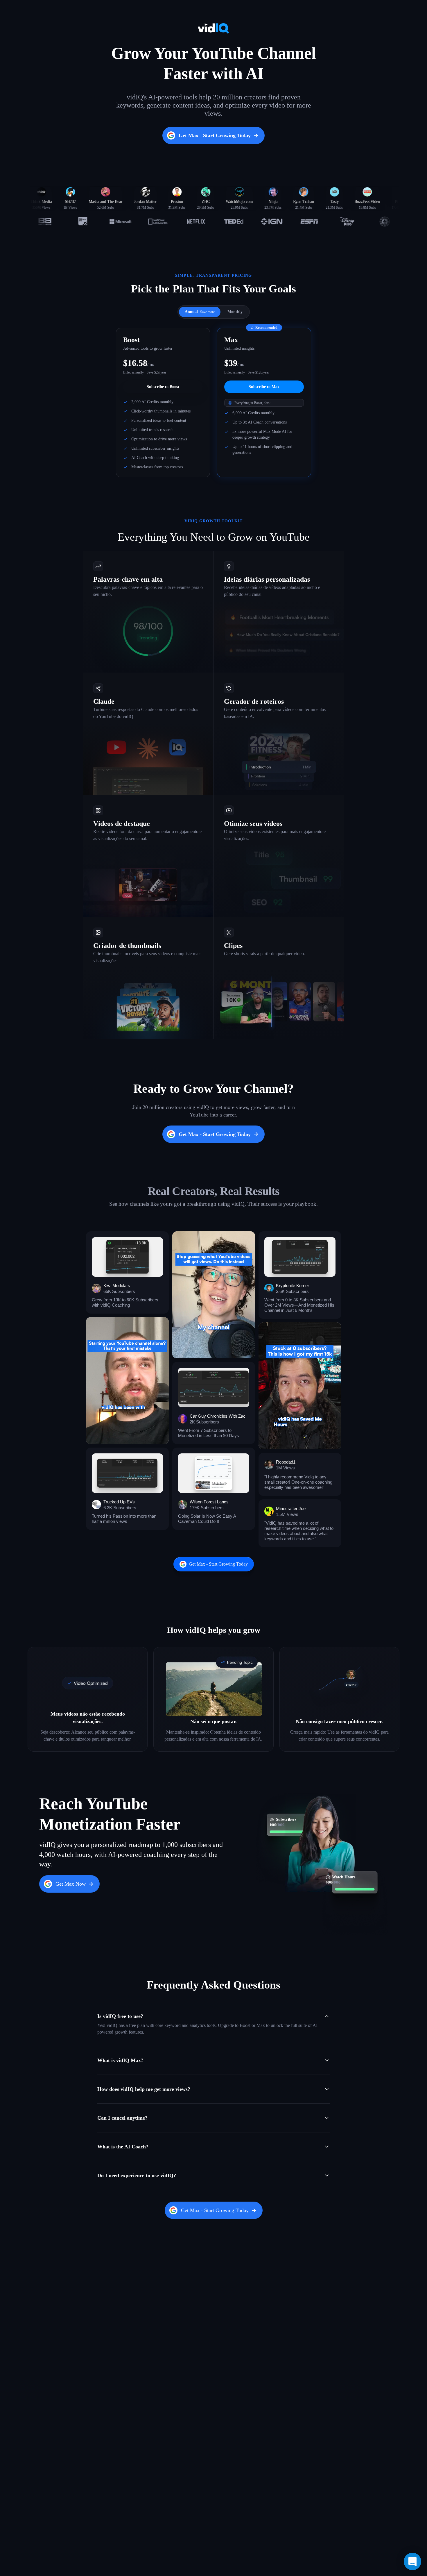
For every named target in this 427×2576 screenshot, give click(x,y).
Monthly (235, 312)
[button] (127, 1272)
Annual (200, 312)
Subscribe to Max (264, 387)
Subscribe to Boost (163, 387)
